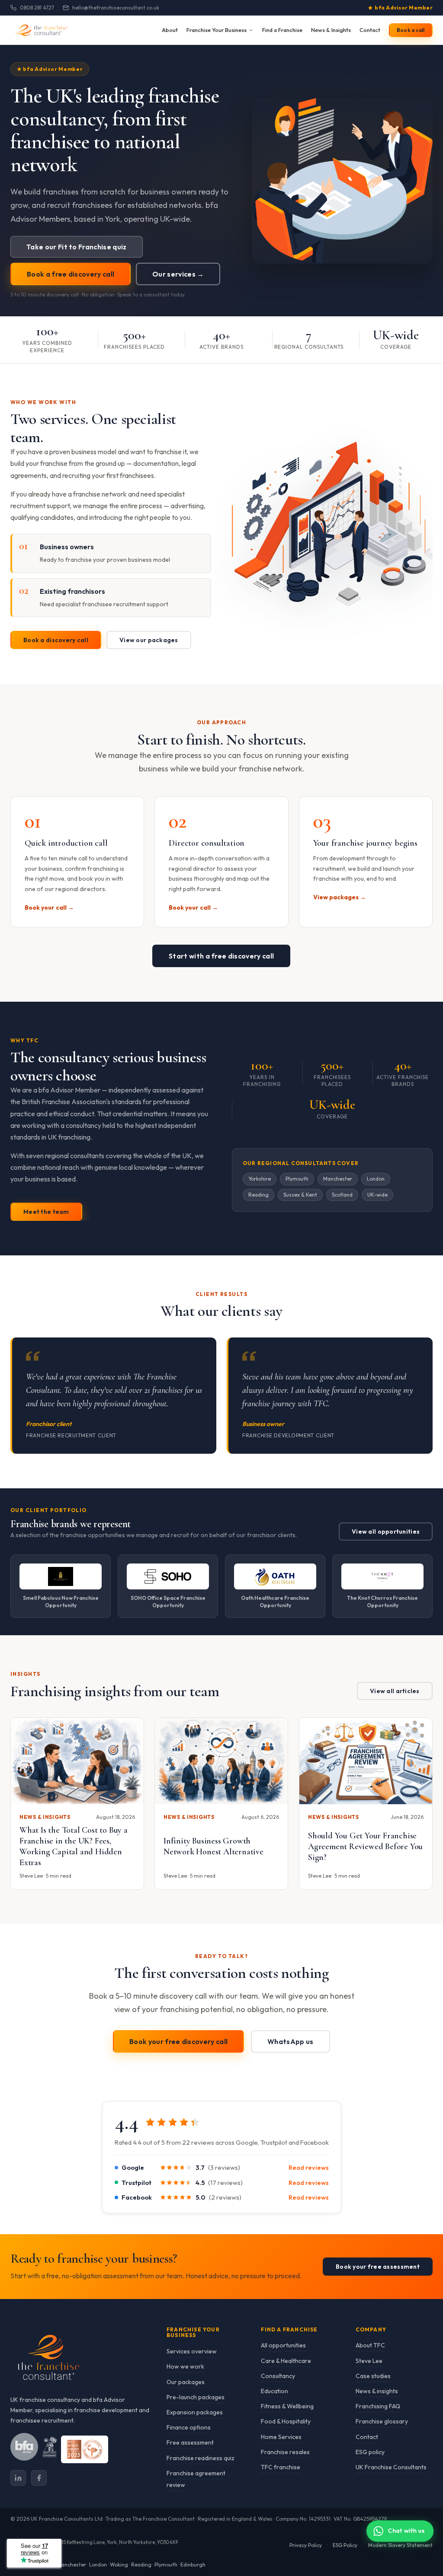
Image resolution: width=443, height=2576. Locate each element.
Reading (141, 2565)
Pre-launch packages (196, 2397)
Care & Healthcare (286, 2361)
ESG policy (370, 2452)
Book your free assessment (378, 2267)
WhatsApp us (291, 2041)
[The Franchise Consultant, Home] (49, 30)
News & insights (377, 2391)
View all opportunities (386, 1532)
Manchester (72, 2565)
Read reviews (309, 2167)
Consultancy (278, 2376)
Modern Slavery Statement (400, 2545)
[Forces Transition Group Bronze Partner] (85, 2449)
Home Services (281, 2437)
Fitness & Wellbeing (287, 2407)
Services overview (192, 2352)
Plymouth (166, 2565)
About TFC (370, 2346)
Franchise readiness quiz (201, 2458)
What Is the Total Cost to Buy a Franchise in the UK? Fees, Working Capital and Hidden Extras (74, 1847)
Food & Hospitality (286, 2422)
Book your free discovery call (178, 2041)
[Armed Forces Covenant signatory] (50, 2447)
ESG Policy (345, 2545)
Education (274, 2391)
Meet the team (46, 1212)
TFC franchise (281, 2467)
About (170, 30)
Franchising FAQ (378, 2407)
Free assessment (190, 2443)
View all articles (395, 1691)
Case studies (373, 2376)
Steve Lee (369, 2361)
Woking (119, 2565)
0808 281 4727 (37, 8)
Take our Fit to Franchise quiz (77, 247)
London (98, 2565)
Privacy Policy (306, 2545)
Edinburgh (193, 2565)
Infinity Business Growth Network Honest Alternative (213, 1847)
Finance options (189, 2428)
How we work (185, 2367)
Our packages (186, 2382)
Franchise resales (285, 2452)
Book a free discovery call (71, 274)
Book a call (411, 30)
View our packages (149, 640)
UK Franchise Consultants (391, 2467)
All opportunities (283, 2346)
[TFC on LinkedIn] (18, 2478)
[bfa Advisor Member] (24, 2447)
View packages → (340, 897)
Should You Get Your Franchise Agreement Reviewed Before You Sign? (365, 1847)
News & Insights (331, 30)
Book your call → (49, 907)
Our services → (178, 274)
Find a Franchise (282, 30)
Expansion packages (195, 2412)
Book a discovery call (56, 640)
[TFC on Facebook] (39, 2478)
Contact (370, 30)
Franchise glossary (382, 2422)
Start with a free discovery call (221, 956)
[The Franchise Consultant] (80, 2358)
